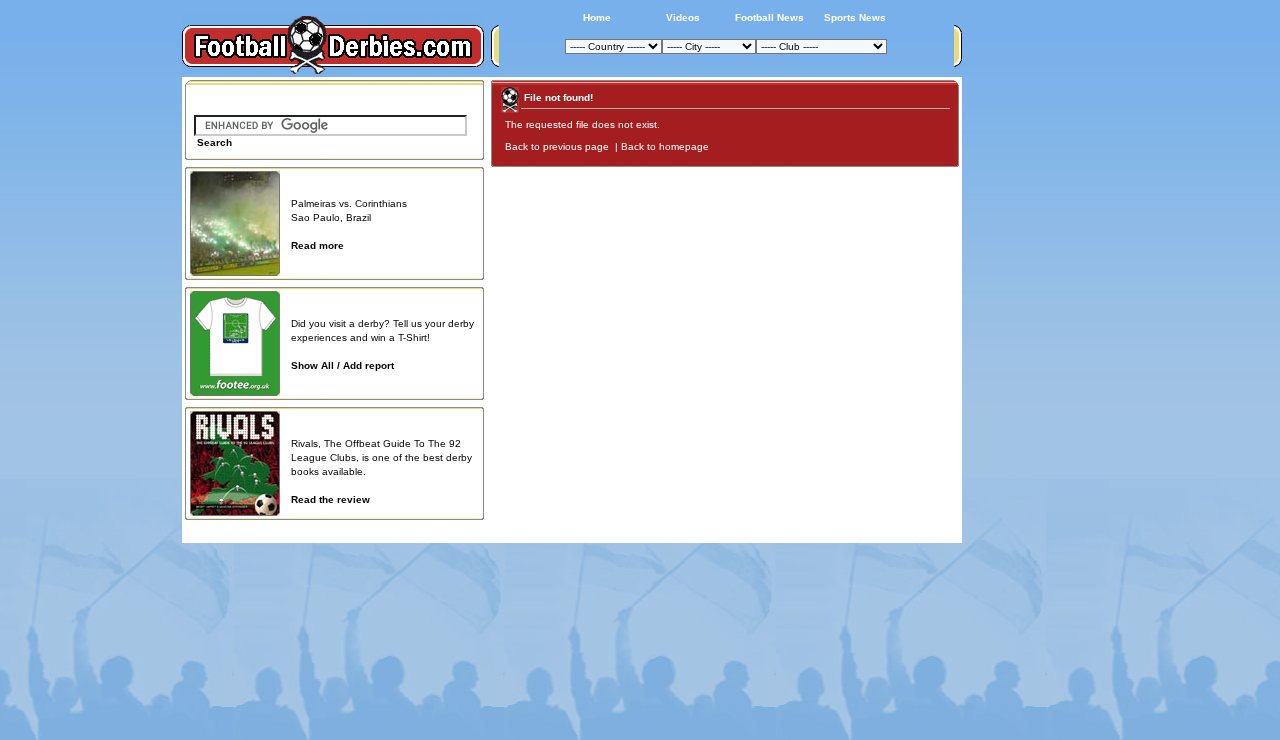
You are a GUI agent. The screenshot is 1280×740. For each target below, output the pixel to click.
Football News (769, 17)
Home (597, 17)
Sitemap (875, 531)
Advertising (713, 531)
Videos (683, 17)
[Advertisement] (1038, 377)
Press (767, 531)
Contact (927, 531)
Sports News (855, 17)
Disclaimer (818, 531)
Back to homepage (666, 146)
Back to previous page (558, 146)
